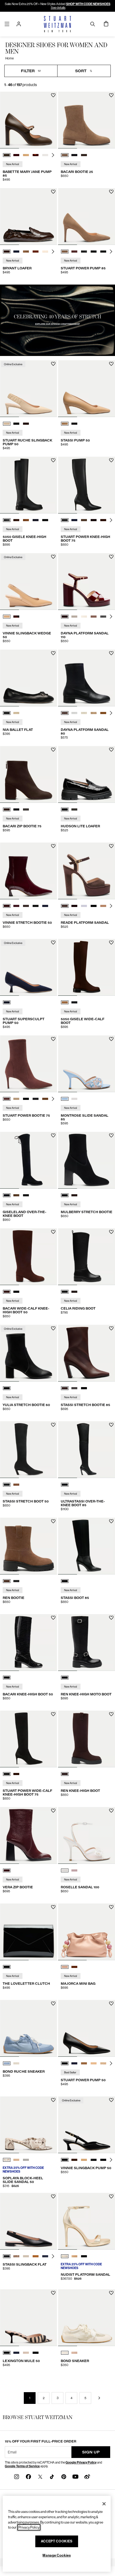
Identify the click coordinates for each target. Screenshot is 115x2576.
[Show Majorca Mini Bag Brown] (74, 1967)
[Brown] (65, 1774)
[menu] (7, 24)
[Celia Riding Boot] (87, 1257)
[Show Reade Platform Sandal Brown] (65, 906)
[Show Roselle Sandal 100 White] (65, 1870)
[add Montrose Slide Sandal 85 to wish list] (111, 1039)
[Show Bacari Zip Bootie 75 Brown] (7, 809)
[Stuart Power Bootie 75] (28, 1064)
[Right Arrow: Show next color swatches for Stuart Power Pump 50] (111, 2063)
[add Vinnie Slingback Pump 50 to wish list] (111, 2100)
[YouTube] (75, 2476)
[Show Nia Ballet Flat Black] (7, 713)
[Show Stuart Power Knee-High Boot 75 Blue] (74, 520)
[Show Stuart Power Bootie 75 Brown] (7, 1099)
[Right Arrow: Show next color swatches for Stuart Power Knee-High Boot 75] (111, 520)
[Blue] (7, 1002)
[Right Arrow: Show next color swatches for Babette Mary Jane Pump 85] (53, 155)
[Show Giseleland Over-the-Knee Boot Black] (7, 1195)
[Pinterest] (64, 2476)
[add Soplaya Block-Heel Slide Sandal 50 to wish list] (53, 2100)
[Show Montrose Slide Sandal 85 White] (74, 1099)
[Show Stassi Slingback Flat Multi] (16, 2256)
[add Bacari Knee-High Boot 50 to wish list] (53, 1618)
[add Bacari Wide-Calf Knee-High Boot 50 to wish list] (53, 1232)
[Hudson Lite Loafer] (87, 774)
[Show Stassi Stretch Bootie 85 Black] (84, 1388)
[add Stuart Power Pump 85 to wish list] (111, 192)
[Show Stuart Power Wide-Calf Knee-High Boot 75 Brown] (16, 1774)
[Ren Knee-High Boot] (87, 1739)
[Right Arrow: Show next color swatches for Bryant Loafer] (53, 252)
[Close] (104, 2504)
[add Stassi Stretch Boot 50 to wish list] (53, 1425)
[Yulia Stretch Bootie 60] (28, 1353)
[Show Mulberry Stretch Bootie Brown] (74, 1195)
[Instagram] (17, 2476)
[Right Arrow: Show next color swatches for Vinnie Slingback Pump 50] (111, 2160)
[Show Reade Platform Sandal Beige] (84, 906)
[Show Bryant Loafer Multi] (26, 252)
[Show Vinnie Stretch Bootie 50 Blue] (16, 906)
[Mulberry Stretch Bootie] (87, 1160)
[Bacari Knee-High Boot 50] (28, 1643)
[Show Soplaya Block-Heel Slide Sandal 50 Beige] (7, 2160)
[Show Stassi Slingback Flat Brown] (36, 2256)
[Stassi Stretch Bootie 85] (87, 1353)
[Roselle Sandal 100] (87, 1835)
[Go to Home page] (58, 24)
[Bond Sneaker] (87, 2318)
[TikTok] (52, 2476)
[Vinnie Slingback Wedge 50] (28, 582)
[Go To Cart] (106, 24)
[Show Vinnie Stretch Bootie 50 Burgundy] (7, 906)
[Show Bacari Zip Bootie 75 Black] (16, 809)
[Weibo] (87, 2476)
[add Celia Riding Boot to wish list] (111, 1232)
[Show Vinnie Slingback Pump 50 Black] (65, 2160)
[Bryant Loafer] (28, 216)
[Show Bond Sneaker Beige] (65, 2353)
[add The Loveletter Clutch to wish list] (53, 1907)
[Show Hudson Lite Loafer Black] (65, 809)
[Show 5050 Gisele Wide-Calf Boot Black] (74, 1002)
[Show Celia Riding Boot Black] (65, 1292)
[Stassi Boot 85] (87, 1546)
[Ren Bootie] (28, 1546)
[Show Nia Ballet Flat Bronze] (16, 713)
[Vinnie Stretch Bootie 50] (28, 871)
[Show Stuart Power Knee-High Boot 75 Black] (65, 520)
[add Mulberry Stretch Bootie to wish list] (111, 1135)
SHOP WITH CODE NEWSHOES (88, 4)
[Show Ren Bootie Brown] (7, 1581)
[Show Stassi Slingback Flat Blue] (45, 2256)
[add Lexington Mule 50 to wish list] (53, 2293)
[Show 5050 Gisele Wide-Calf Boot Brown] (65, 1002)
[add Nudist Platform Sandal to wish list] (111, 2196)
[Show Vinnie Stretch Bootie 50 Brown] (26, 906)
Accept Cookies (57, 2541)
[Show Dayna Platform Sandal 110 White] (74, 617)
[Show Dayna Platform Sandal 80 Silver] (74, 713)
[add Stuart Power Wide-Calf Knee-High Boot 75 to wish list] (53, 1714)
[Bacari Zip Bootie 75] (28, 774)
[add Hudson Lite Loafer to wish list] (111, 750)
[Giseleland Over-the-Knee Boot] (28, 1160)
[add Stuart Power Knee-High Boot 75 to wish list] (111, 460)
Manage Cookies (57, 2555)
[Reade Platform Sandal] (87, 871)
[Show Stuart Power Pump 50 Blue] (74, 2063)
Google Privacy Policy (81, 2462)
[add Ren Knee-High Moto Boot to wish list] (111, 1618)
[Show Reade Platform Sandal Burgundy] (74, 906)
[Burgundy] (7, 1870)
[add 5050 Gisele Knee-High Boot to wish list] (53, 460)
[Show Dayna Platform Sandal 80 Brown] (65, 713)
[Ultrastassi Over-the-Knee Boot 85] (87, 1450)
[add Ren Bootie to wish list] (53, 1521)
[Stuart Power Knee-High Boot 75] (87, 485)
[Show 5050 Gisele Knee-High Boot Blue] (36, 520)
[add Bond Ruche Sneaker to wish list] (53, 2004)
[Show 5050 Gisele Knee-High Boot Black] (7, 520)
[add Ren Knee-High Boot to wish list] (111, 1714)
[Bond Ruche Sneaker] (28, 2028)
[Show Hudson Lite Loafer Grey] (74, 809)
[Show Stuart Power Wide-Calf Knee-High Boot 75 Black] (7, 1774)
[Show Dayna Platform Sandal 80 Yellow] (84, 713)
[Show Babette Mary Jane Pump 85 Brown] (7, 155)
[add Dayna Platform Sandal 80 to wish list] (111, 653)
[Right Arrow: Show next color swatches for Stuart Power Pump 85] (111, 252)
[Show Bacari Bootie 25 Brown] (65, 155)
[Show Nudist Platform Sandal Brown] (74, 2256)
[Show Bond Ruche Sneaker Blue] (7, 2063)
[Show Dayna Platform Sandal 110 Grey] (103, 617)
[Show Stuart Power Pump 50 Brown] (84, 2063)
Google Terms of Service (22, 2466)
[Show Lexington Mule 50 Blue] (16, 2353)
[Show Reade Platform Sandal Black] (94, 906)
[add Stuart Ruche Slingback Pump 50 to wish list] (53, 364)
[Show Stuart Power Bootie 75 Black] (26, 1099)
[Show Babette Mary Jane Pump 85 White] (45, 155)
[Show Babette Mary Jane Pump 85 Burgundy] (16, 155)
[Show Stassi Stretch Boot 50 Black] (7, 1485)
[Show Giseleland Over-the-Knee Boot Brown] (16, 1195)
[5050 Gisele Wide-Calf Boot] (87, 967)
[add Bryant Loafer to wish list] (53, 192)
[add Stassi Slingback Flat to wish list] (53, 2196)
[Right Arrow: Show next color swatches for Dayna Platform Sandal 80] (111, 713)
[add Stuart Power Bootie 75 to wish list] (53, 1039)
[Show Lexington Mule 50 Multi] (7, 2353)
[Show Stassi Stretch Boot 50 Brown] (16, 1485)
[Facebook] (28, 2476)
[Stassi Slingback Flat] (28, 2221)
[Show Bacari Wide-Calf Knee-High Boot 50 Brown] (7, 1292)
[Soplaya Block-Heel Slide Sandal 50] (28, 2125)
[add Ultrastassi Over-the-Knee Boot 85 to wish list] (111, 1425)
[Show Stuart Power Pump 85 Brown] (65, 252)
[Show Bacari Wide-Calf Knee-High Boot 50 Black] (16, 1292)
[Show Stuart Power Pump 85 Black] (94, 252)
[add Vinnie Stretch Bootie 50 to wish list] (53, 846)
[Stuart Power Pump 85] (87, 216)
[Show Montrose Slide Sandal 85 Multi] (65, 1099)
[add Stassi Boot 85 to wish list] (111, 1521)
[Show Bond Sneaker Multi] (74, 2353)
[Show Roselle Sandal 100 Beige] (74, 1870)
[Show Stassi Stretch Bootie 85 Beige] (74, 1388)
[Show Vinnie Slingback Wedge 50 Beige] (7, 617)
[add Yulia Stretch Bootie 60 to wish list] (53, 1328)
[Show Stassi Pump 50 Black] (74, 424)
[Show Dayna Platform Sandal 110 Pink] (94, 617)
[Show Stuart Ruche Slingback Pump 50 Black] (16, 424)
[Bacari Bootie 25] (87, 120)
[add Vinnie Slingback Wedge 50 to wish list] (53, 557)
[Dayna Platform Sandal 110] (87, 582)
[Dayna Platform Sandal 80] (87, 678)
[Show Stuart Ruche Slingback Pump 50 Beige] (7, 424)
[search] (93, 24)
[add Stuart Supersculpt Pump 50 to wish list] (53, 943)
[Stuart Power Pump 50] (87, 2028)
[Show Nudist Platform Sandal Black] (84, 2256)
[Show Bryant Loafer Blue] (16, 252)
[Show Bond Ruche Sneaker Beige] (16, 2063)
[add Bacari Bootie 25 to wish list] (111, 95)
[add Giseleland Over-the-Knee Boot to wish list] (53, 1135)
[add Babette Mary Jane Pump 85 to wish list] (53, 95)
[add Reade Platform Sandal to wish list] (111, 846)
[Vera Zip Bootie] (28, 1835)
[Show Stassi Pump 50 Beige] (65, 424)
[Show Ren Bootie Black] (16, 1581)
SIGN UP (91, 2452)
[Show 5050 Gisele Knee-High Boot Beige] (26, 520)
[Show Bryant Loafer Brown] (7, 252)
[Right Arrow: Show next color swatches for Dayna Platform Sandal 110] (111, 617)
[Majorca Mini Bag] (87, 1932)
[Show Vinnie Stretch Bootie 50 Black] (36, 906)
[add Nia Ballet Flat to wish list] (53, 653)
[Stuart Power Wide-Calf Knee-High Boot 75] (28, 1739)
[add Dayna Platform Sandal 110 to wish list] (111, 557)
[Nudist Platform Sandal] (87, 2221)
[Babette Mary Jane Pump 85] (28, 120)
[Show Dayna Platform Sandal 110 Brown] (65, 617)
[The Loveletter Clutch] (28, 1932)
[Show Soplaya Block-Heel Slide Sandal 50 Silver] (26, 2160)
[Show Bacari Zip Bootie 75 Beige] (26, 809)
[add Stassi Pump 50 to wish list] (111, 364)
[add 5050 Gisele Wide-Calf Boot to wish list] (111, 943)
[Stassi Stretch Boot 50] (28, 1450)
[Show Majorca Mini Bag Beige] (65, 1967)
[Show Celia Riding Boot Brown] (74, 1292)
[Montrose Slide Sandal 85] (87, 1064)
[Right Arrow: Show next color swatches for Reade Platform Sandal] (111, 906)
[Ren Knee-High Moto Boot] (87, 1643)
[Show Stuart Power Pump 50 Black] (65, 2063)
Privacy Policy (29, 2527)
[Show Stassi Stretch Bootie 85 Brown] (65, 1388)
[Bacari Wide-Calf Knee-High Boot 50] (28, 1257)
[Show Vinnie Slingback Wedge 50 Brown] (16, 617)
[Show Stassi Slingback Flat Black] (7, 2256)
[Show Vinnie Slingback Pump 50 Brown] (74, 2160)
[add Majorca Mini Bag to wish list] (111, 1907)
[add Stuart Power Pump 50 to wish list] (111, 2004)
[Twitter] (40, 2476)
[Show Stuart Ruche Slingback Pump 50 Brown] (26, 424)
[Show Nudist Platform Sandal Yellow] (65, 2256)
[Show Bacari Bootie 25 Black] (74, 155)
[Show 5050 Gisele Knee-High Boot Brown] (16, 520)
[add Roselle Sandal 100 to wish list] (111, 1811)
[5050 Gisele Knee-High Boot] (28, 485)
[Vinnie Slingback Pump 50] (87, 2125)
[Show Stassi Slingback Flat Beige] (26, 2256)
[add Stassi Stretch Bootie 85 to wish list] (111, 1328)
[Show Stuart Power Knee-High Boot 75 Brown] (84, 520)
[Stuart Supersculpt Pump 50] (28, 967)
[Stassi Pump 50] (87, 389)
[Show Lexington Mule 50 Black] (36, 2353)
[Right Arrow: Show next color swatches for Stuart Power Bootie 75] (53, 1099)
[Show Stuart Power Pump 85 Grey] (84, 252)
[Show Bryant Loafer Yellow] (45, 252)
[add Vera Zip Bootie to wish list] (53, 1811)
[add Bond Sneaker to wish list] (111, 2293)
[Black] (7, 1388)
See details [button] (58, 8)
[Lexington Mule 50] (28, 2318)
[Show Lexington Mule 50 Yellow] (26, 2353)
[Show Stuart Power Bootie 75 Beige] (16, 1099)
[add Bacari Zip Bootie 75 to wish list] (53, 750)
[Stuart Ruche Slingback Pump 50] (28, 389)
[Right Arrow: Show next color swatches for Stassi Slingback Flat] (53, 2256)
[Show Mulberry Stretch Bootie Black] (65, 1195)
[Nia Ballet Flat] (28, 678)
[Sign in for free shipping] (19, 24)
